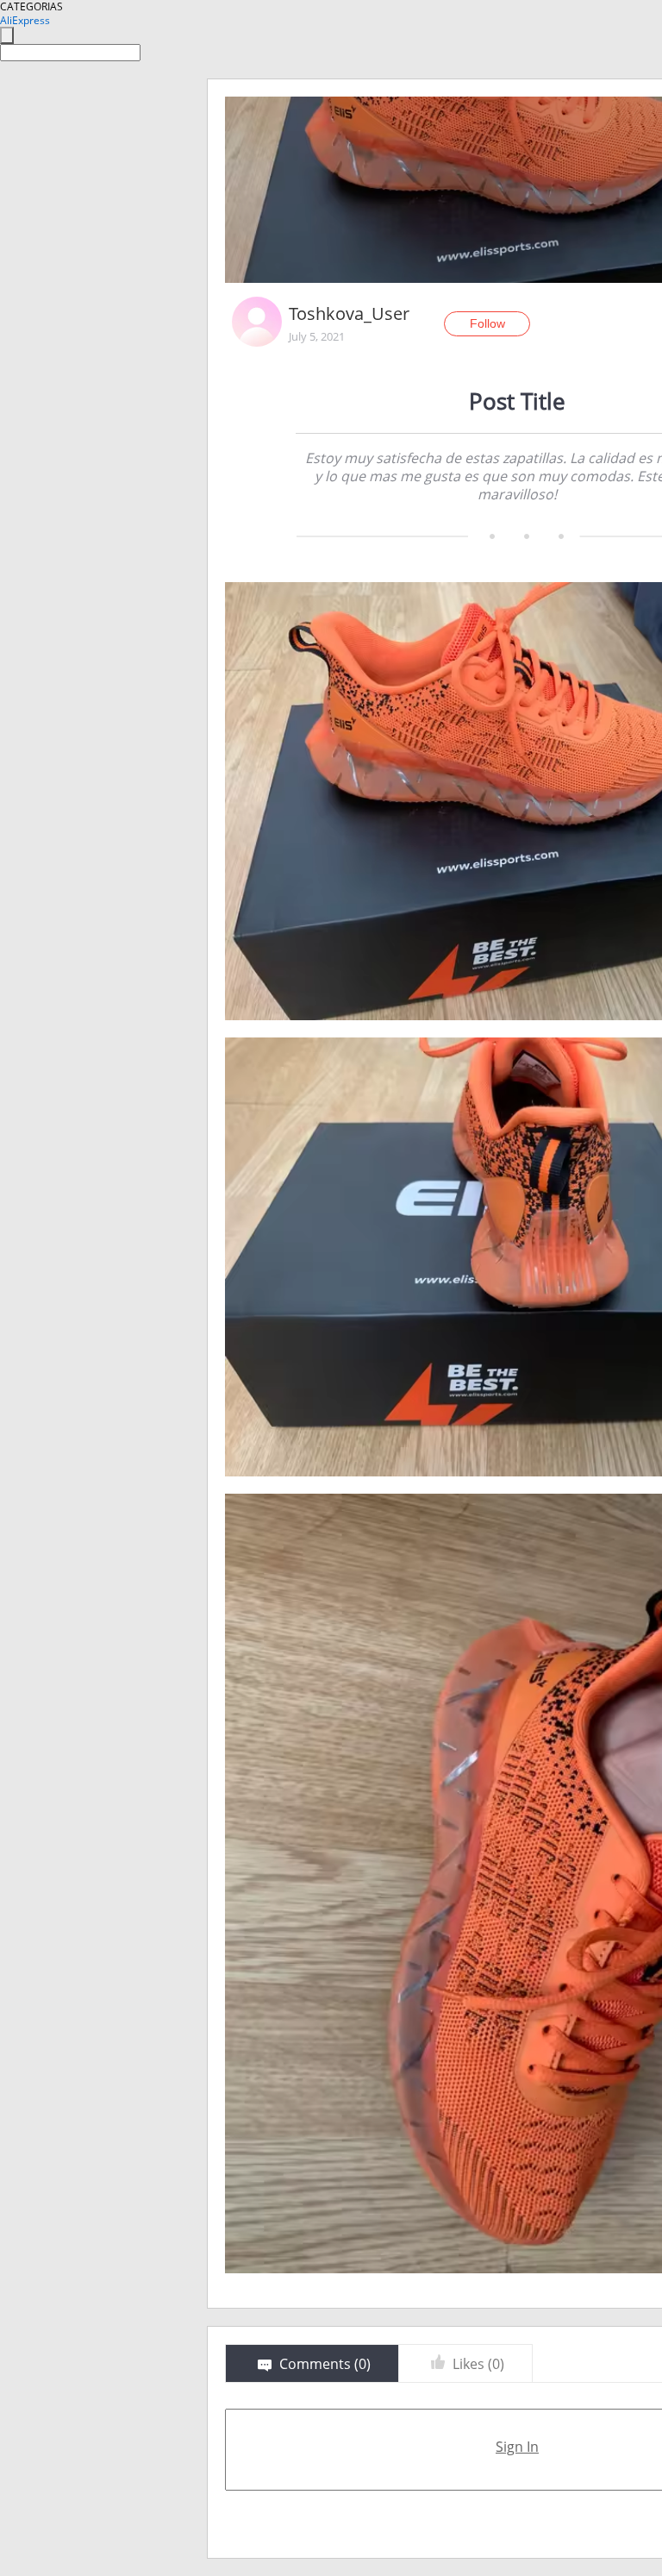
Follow (487, 323)
